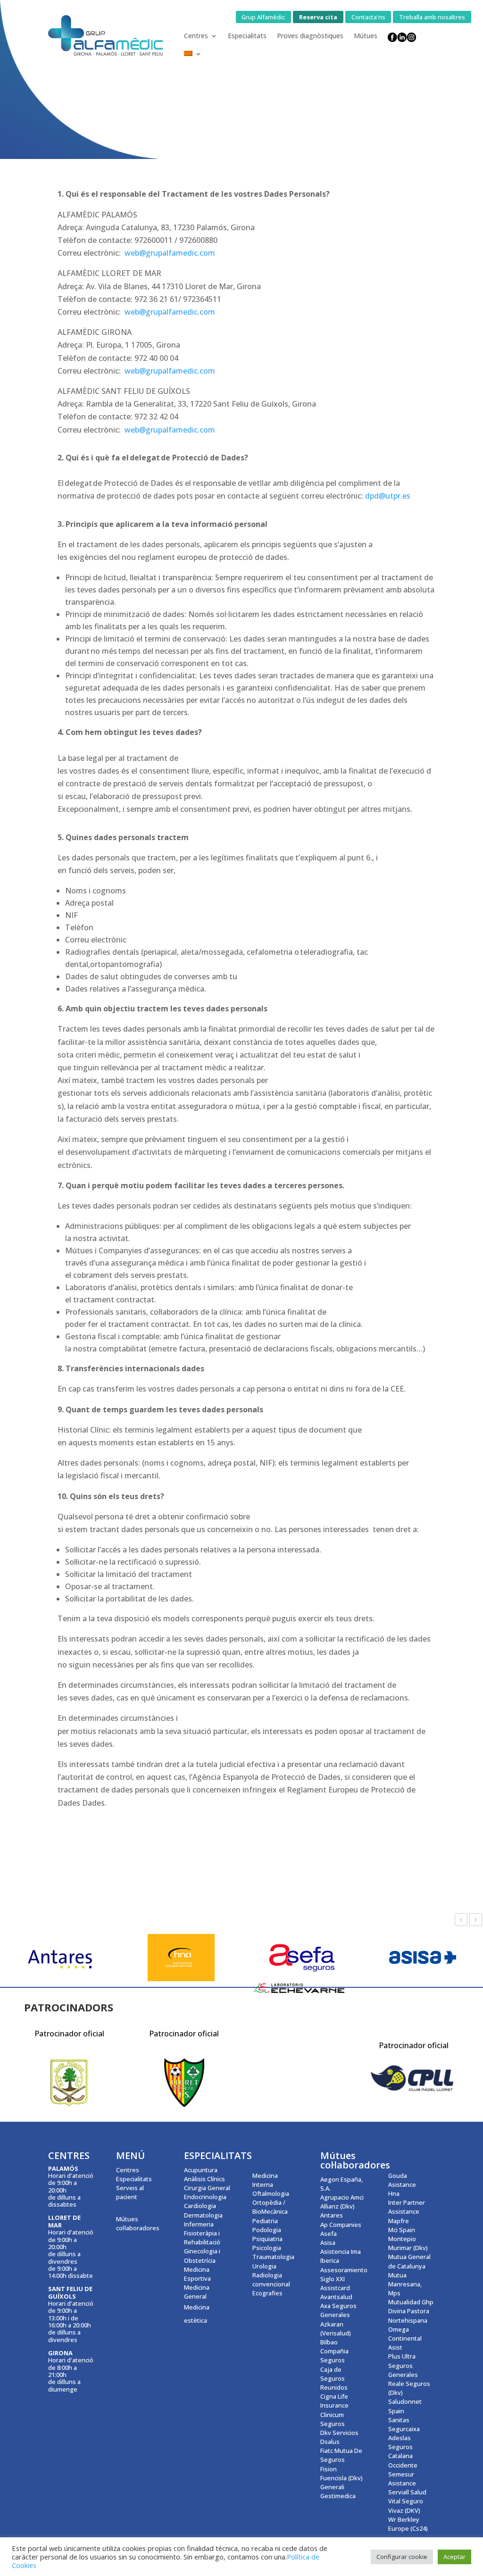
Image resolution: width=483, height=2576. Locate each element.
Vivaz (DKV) (404, 2510)
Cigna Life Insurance (334, 2401)
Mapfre (399, 2221)
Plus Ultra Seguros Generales (403, 2365)
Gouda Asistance (402, 2180)
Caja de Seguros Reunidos (334, 2378)
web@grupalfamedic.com (170, 312)
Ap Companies (341, 2225)
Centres (196, 36)
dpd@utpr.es (388, 496)
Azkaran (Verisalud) (336, 2329)
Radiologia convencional (271, 2280)
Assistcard (335, 2288)
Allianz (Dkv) (337, 2206)
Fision (329, 2469)
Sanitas (399, 2420)
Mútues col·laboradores (138, 2223)
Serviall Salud (407, 2492)
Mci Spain (402, 2230)
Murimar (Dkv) (408, 2248)
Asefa (329, 2234)
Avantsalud (336, 2297)
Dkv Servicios (339, 2433)
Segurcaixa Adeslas (404, 2433)
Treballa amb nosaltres (432, 17)
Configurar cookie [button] (402, 2557)
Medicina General (197, 2292)
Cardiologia (200, 2206)
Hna (394, 2193)
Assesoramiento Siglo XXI (344, 2274)
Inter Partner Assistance (407, 2207)
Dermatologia (203, 2215)
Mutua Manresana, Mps (405, 2284)
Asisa (328, 2243)
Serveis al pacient (130, 2192)
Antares (332, 2215)
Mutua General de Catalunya (409, 2261)
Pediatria (265, 2221)
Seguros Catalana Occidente (403, 2456)
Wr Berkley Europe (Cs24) (408, 2524)
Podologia (267, 2230)
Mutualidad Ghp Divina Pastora (411, 2306)
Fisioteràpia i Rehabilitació (202, 2238)
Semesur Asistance (402, 2479)
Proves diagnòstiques (310, 36)
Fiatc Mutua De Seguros (341, 2455)
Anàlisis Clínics (204, 2179)
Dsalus (330, 2442)
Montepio (402, 2239)
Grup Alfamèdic (263, 17)
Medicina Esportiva (197, 2274)
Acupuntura (201, 2170)
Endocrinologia (205, 2197)
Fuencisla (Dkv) (341, 2478)
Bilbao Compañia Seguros (334, 2351)
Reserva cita (318, 17)
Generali (332, 2487)
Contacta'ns (368, 17)
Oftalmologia (271, 2193)
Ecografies (267, 2293)
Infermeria (199, 2224)
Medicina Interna (265, 2180)
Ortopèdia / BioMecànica (270, 2207)
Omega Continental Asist (405, 2338)
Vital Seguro (406, 2501)
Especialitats (247, 36)
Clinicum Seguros (333, 2419)
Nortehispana (408, 2320)
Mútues (366, 36)
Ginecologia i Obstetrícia (202, 2255)
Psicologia (267, 2248)
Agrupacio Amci (342, 2197)
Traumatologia (273, 2257)
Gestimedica (338, 2496)
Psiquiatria (267, 2239)
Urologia (264, 2266)
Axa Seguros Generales (338, 2310)
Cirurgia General (207, 2188)
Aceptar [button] (454, 2557)
